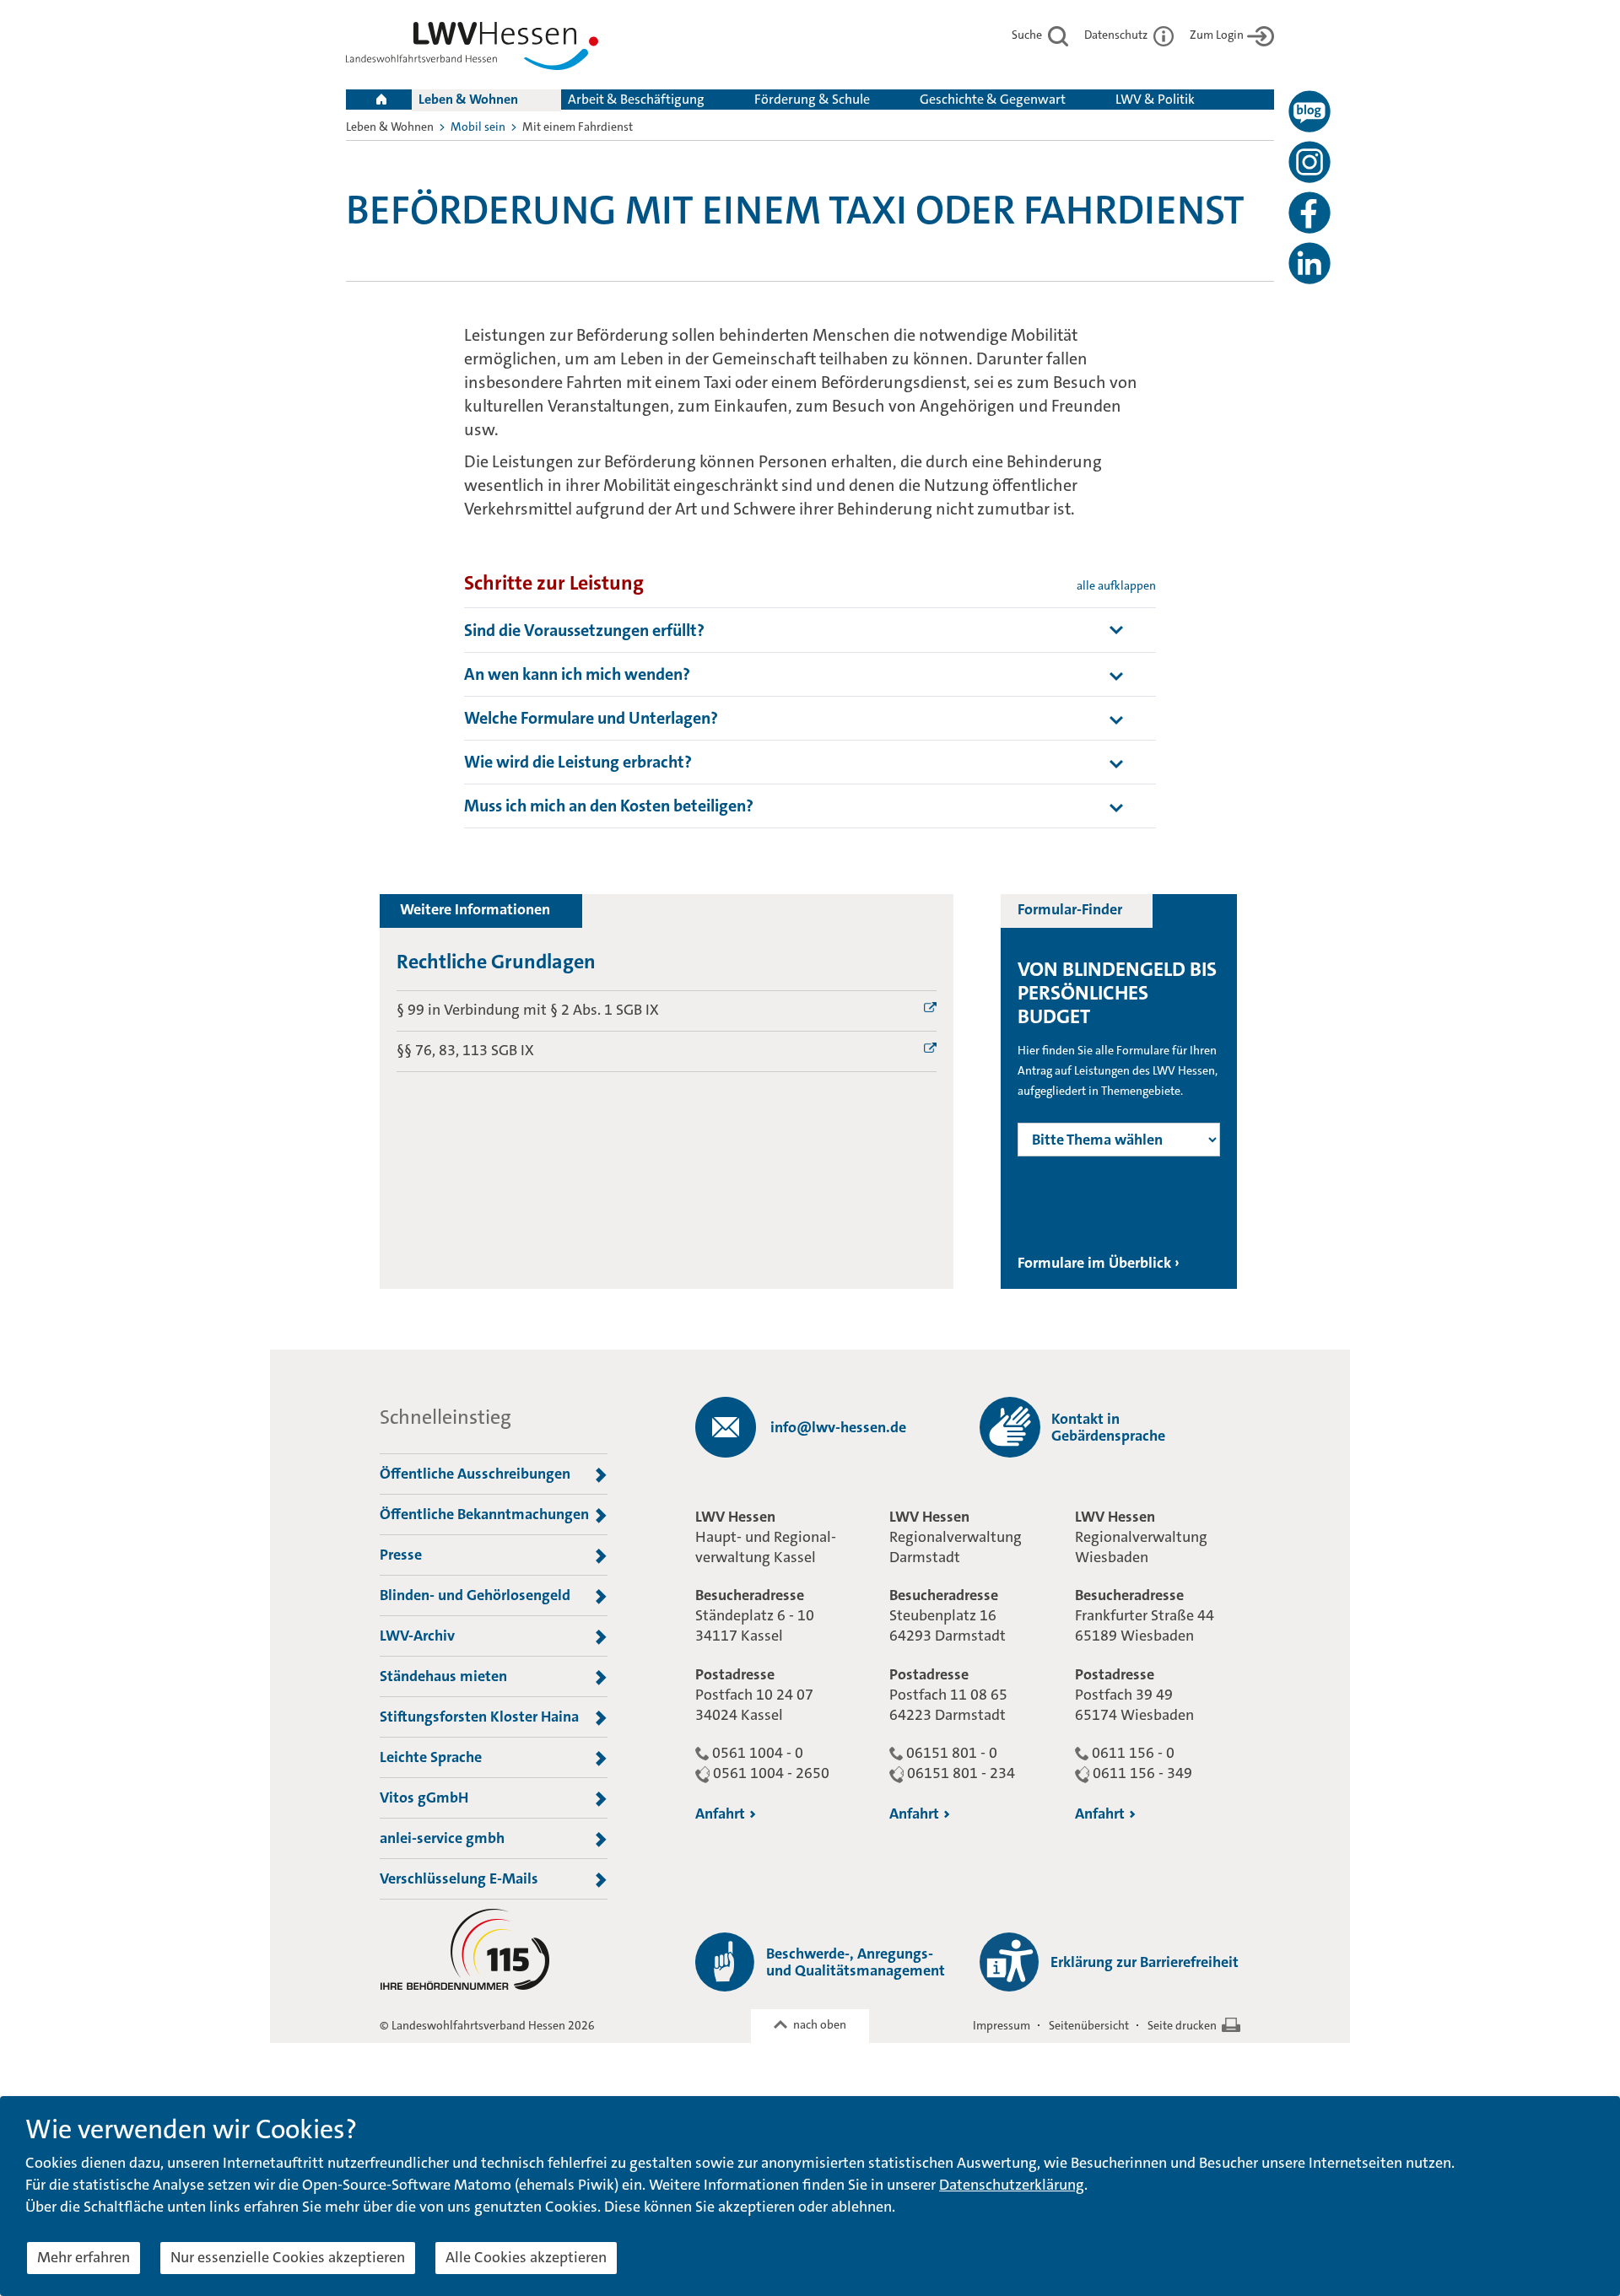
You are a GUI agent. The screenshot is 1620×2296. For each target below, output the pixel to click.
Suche (1028, 35)
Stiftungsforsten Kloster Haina (479, 1717)
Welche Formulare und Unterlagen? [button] (591, 718)
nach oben (820, 2024)
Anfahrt (720, 1814)
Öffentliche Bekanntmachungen (484, 1514)
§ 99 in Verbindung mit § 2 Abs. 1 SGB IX (528, 1010)
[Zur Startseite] (472, 49)
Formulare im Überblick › (1099, 1263)
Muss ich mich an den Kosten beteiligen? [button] (609, 806)
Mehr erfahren (84, 2257)
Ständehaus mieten (443, 1676)
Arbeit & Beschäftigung (636, 99)
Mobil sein (478, 127)
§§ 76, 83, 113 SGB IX (465, 1050)
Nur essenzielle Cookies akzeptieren (288, 2257)
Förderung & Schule (812, 99)
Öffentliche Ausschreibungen (475, 1474)
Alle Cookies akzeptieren (526, 2257)
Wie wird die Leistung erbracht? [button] (578, 762)
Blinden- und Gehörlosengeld (475, 1595)
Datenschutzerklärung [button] (1012, 2185)
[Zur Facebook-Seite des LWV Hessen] (1309, 213)
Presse (401, 1555)
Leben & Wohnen (468, 99)
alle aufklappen (1116, 585)
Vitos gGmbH (424, 1797)
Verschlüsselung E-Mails (459, 1878)
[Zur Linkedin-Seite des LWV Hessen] (1309, 263)
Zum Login (1217, 35)
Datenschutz (1117, 35)
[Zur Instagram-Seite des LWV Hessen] (1309, 162)
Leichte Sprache (431, 1757)
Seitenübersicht (1089, 2025)
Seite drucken (1182, 2025)
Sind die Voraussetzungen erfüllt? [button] (584, 630)
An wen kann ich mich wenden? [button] (577, 674)
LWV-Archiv (417, 1636)
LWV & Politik (1155, 99)
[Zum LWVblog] (1309, 111)
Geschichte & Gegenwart (993, 99)
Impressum (1002, 2025)
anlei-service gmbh (442, 1838)
